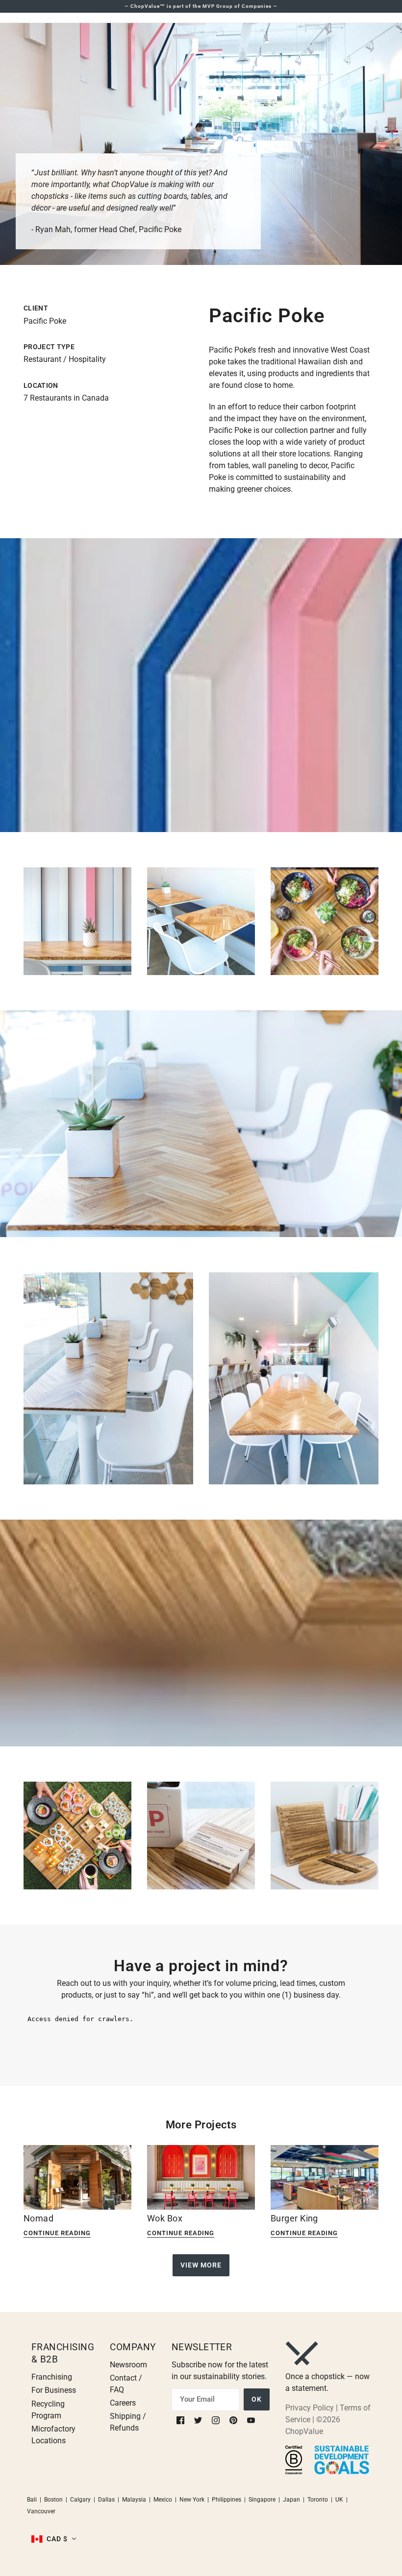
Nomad (38, 2218)
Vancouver (41, 2511)
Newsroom (128, 2365)
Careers (123, 2403)
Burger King (294, 2218)
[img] (181, 2420)
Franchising (52, 2377)
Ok (257, 2399)
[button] (54, 2539)
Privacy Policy (310, 2408)
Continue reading (57, 2233)
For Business (54, 2390)
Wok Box (165, 2218)
